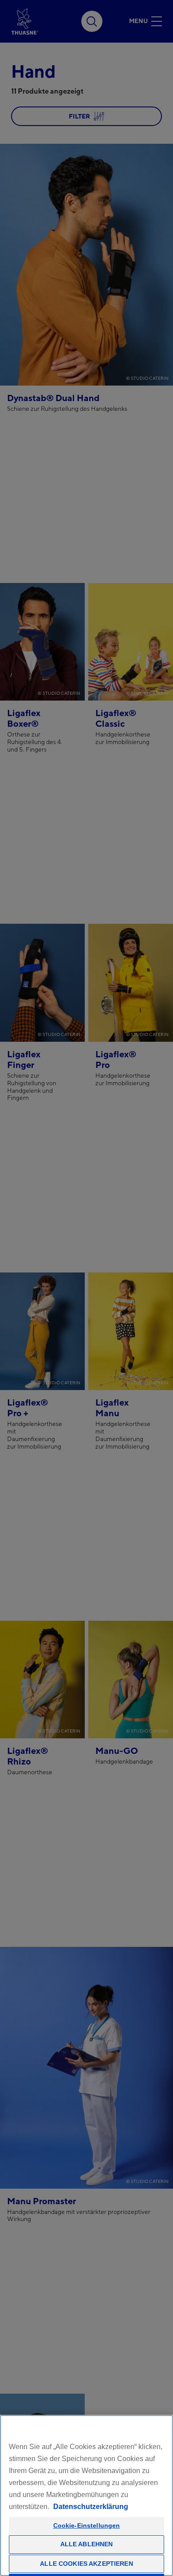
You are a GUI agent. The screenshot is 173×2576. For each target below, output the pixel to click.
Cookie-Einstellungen (87, 2525)
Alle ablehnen (87, 2544)
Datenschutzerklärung (91, 2507)
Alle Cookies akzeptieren (86, 2564)
